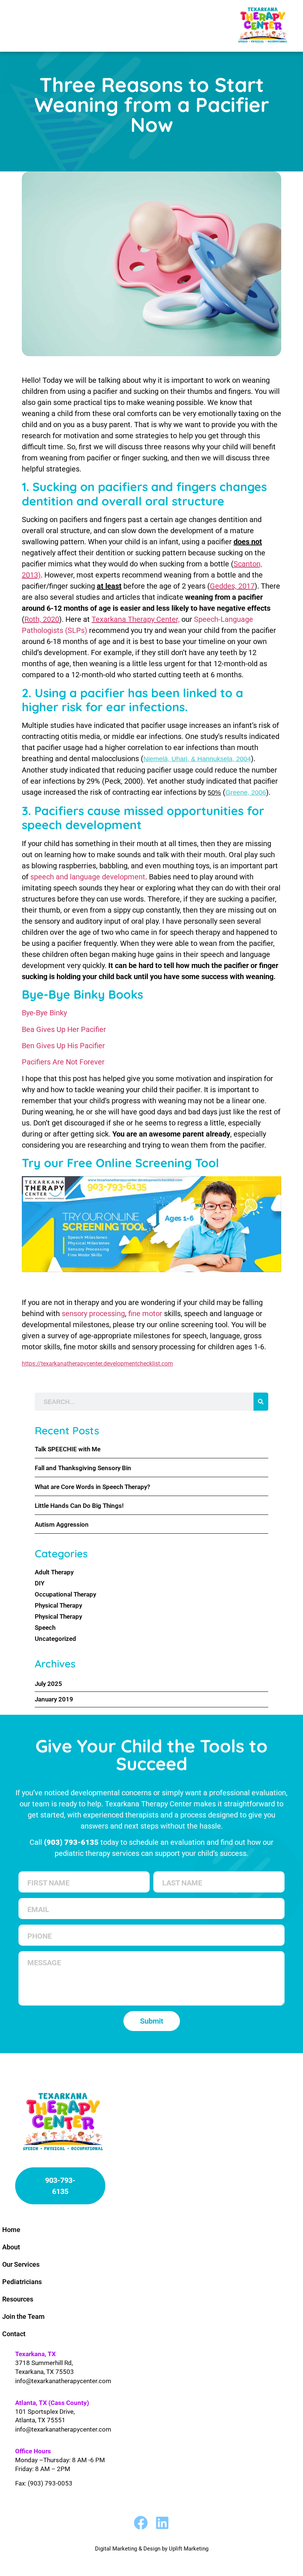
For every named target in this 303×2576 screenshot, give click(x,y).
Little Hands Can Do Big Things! (79, 1506)
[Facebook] (141, 2523)
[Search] (261, 1402)
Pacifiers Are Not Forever (63, 1062)
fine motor (146, 1313)
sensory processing (93, 1313)
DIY (40, 1583)
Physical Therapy (58, 1605)
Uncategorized (55, 1639)
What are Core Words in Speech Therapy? (92, 1487)
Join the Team (23, 2316)
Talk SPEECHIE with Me (68, 1449)
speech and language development (88, 877)
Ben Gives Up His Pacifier (63, 1046)
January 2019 (54, 1699)
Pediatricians (22, 2282)
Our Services (21, 2264)
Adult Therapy (54, 1572)
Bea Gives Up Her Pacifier (64, 1029)
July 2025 (48, 1684)
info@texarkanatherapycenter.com (63, 2381)
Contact (14, 2334)
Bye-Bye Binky (44, 1013)
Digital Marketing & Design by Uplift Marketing (152, 2549)
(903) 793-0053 (50, 2483)
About (11, 2247)
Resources (18, 2299)
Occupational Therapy (65, 1594)
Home (11, 2230)
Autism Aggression (62, 1524)
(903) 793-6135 (71, 1842)
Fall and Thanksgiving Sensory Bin (83, 1468)
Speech (45, 1628)
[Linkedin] (162, 2523)
